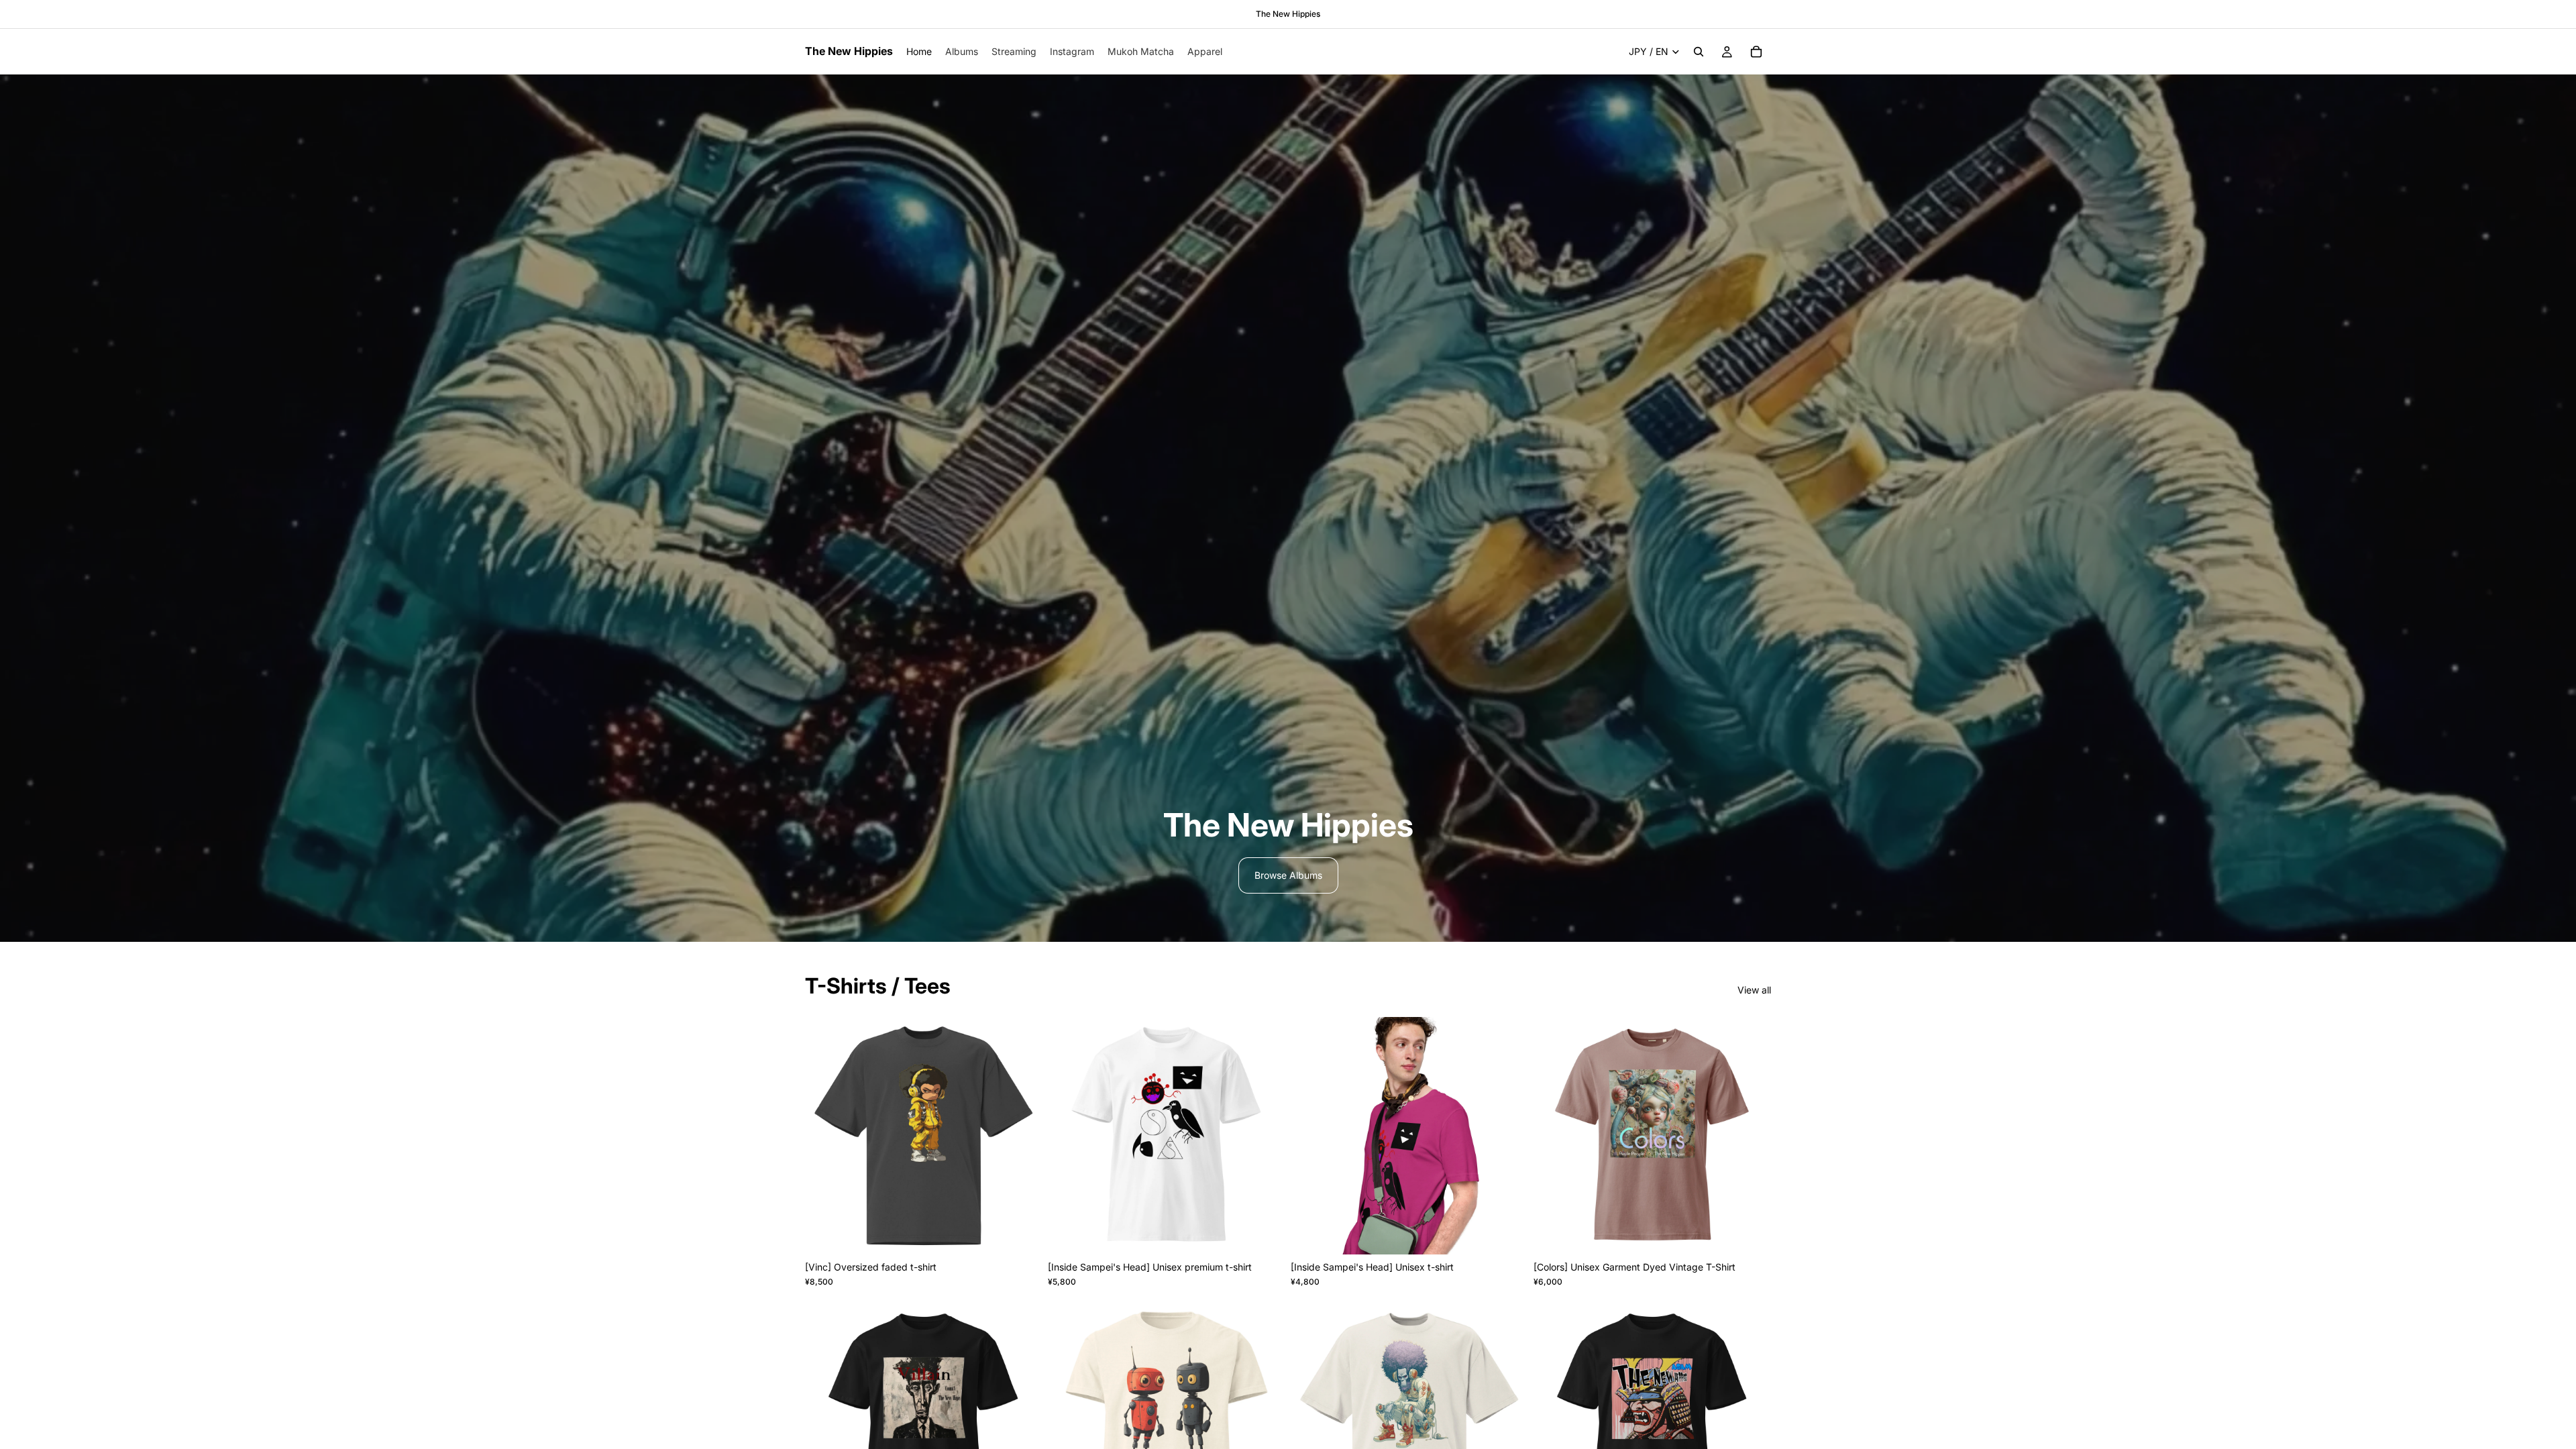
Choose (1033, 1233)
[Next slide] (1022, 1136)
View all (1754, 990)
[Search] (1699, 52)
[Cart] (1756, 52)
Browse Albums (1288, 875)
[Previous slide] (825, 1136)
